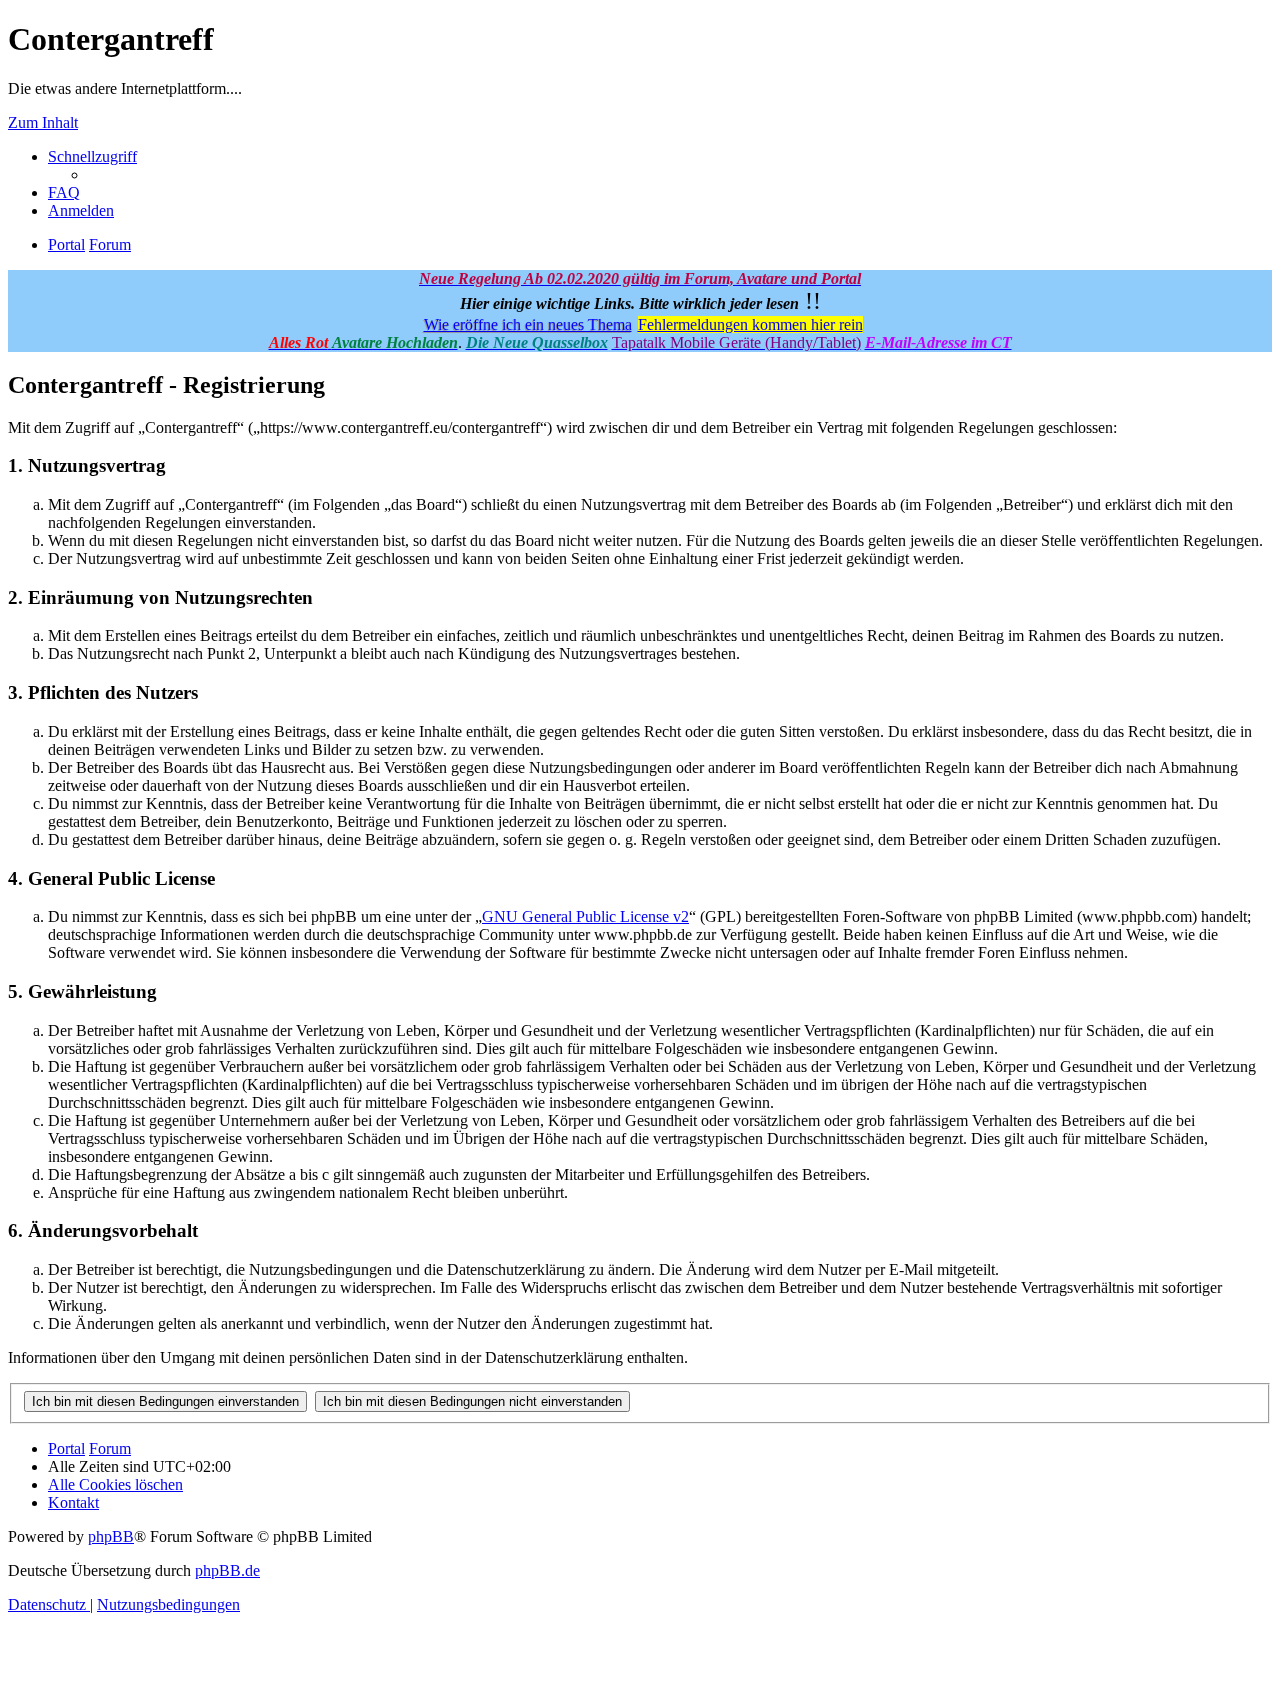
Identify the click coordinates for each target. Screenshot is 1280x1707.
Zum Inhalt (43, 122)
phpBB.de (227, 1570)
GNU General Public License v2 (585, 916)
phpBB (111, 1536)
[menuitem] (64, 192)
